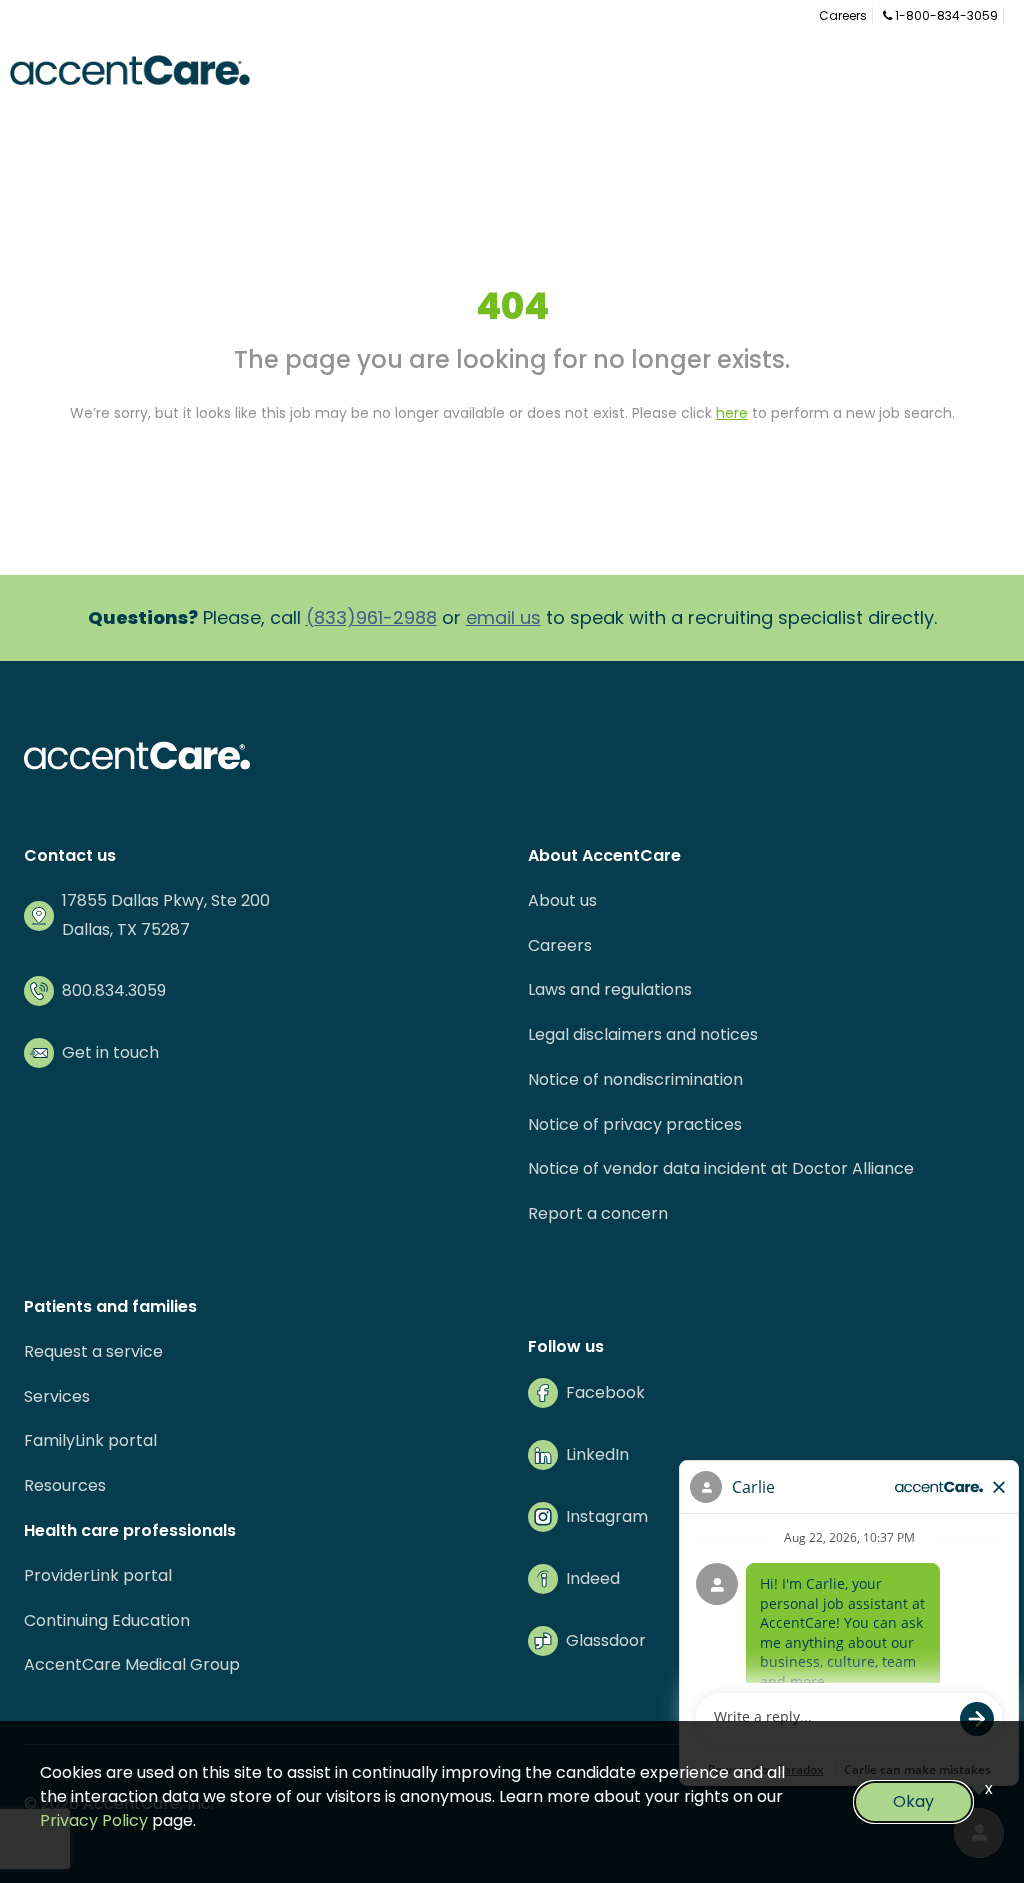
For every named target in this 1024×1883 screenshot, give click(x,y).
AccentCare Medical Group (132, 1664)
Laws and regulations (610, 989)
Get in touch (110, 1052)
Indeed (593, 1578)
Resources (65, 1485)
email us (503, 617)
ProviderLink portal (98, 1575)
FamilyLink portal (90, 1440)
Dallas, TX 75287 (126, 929)
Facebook (605, 1392)
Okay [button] (913, 1801)
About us (562, 900)
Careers (843, 15)
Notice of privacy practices (635, 1124)
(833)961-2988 (371, 617)
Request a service (93, 1351)
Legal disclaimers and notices (643, 1034)
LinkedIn (597, 1454)
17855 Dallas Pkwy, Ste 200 (166, 900)
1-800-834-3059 (945, 15)
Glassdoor (606, 1640)
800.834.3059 (114, 990)
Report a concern (598, 1213)
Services (57, 1396)
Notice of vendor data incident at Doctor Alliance (721, 1168)
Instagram (607, 1516)
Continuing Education (107, 1620)
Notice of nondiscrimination (635, 1079)
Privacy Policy (94, 1820)
